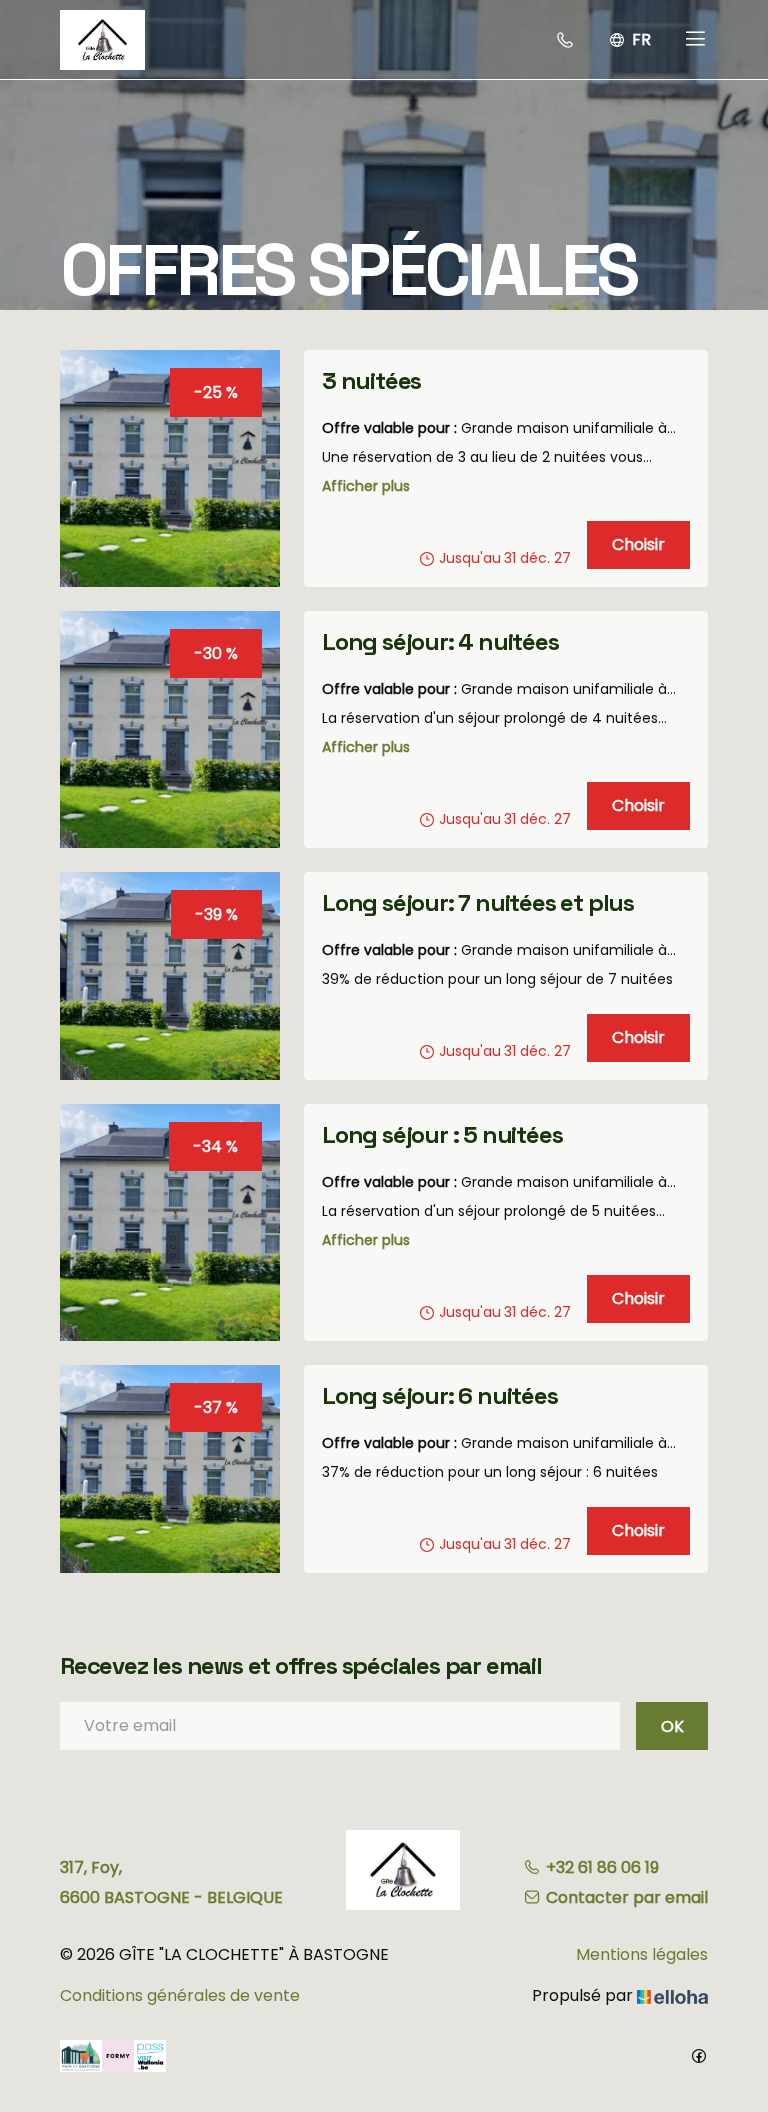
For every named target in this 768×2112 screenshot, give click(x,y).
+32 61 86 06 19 (602, 1867)
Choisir (638, 544)
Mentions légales (642, 1954)
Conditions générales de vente (180, 1995)
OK (672, 1726)
